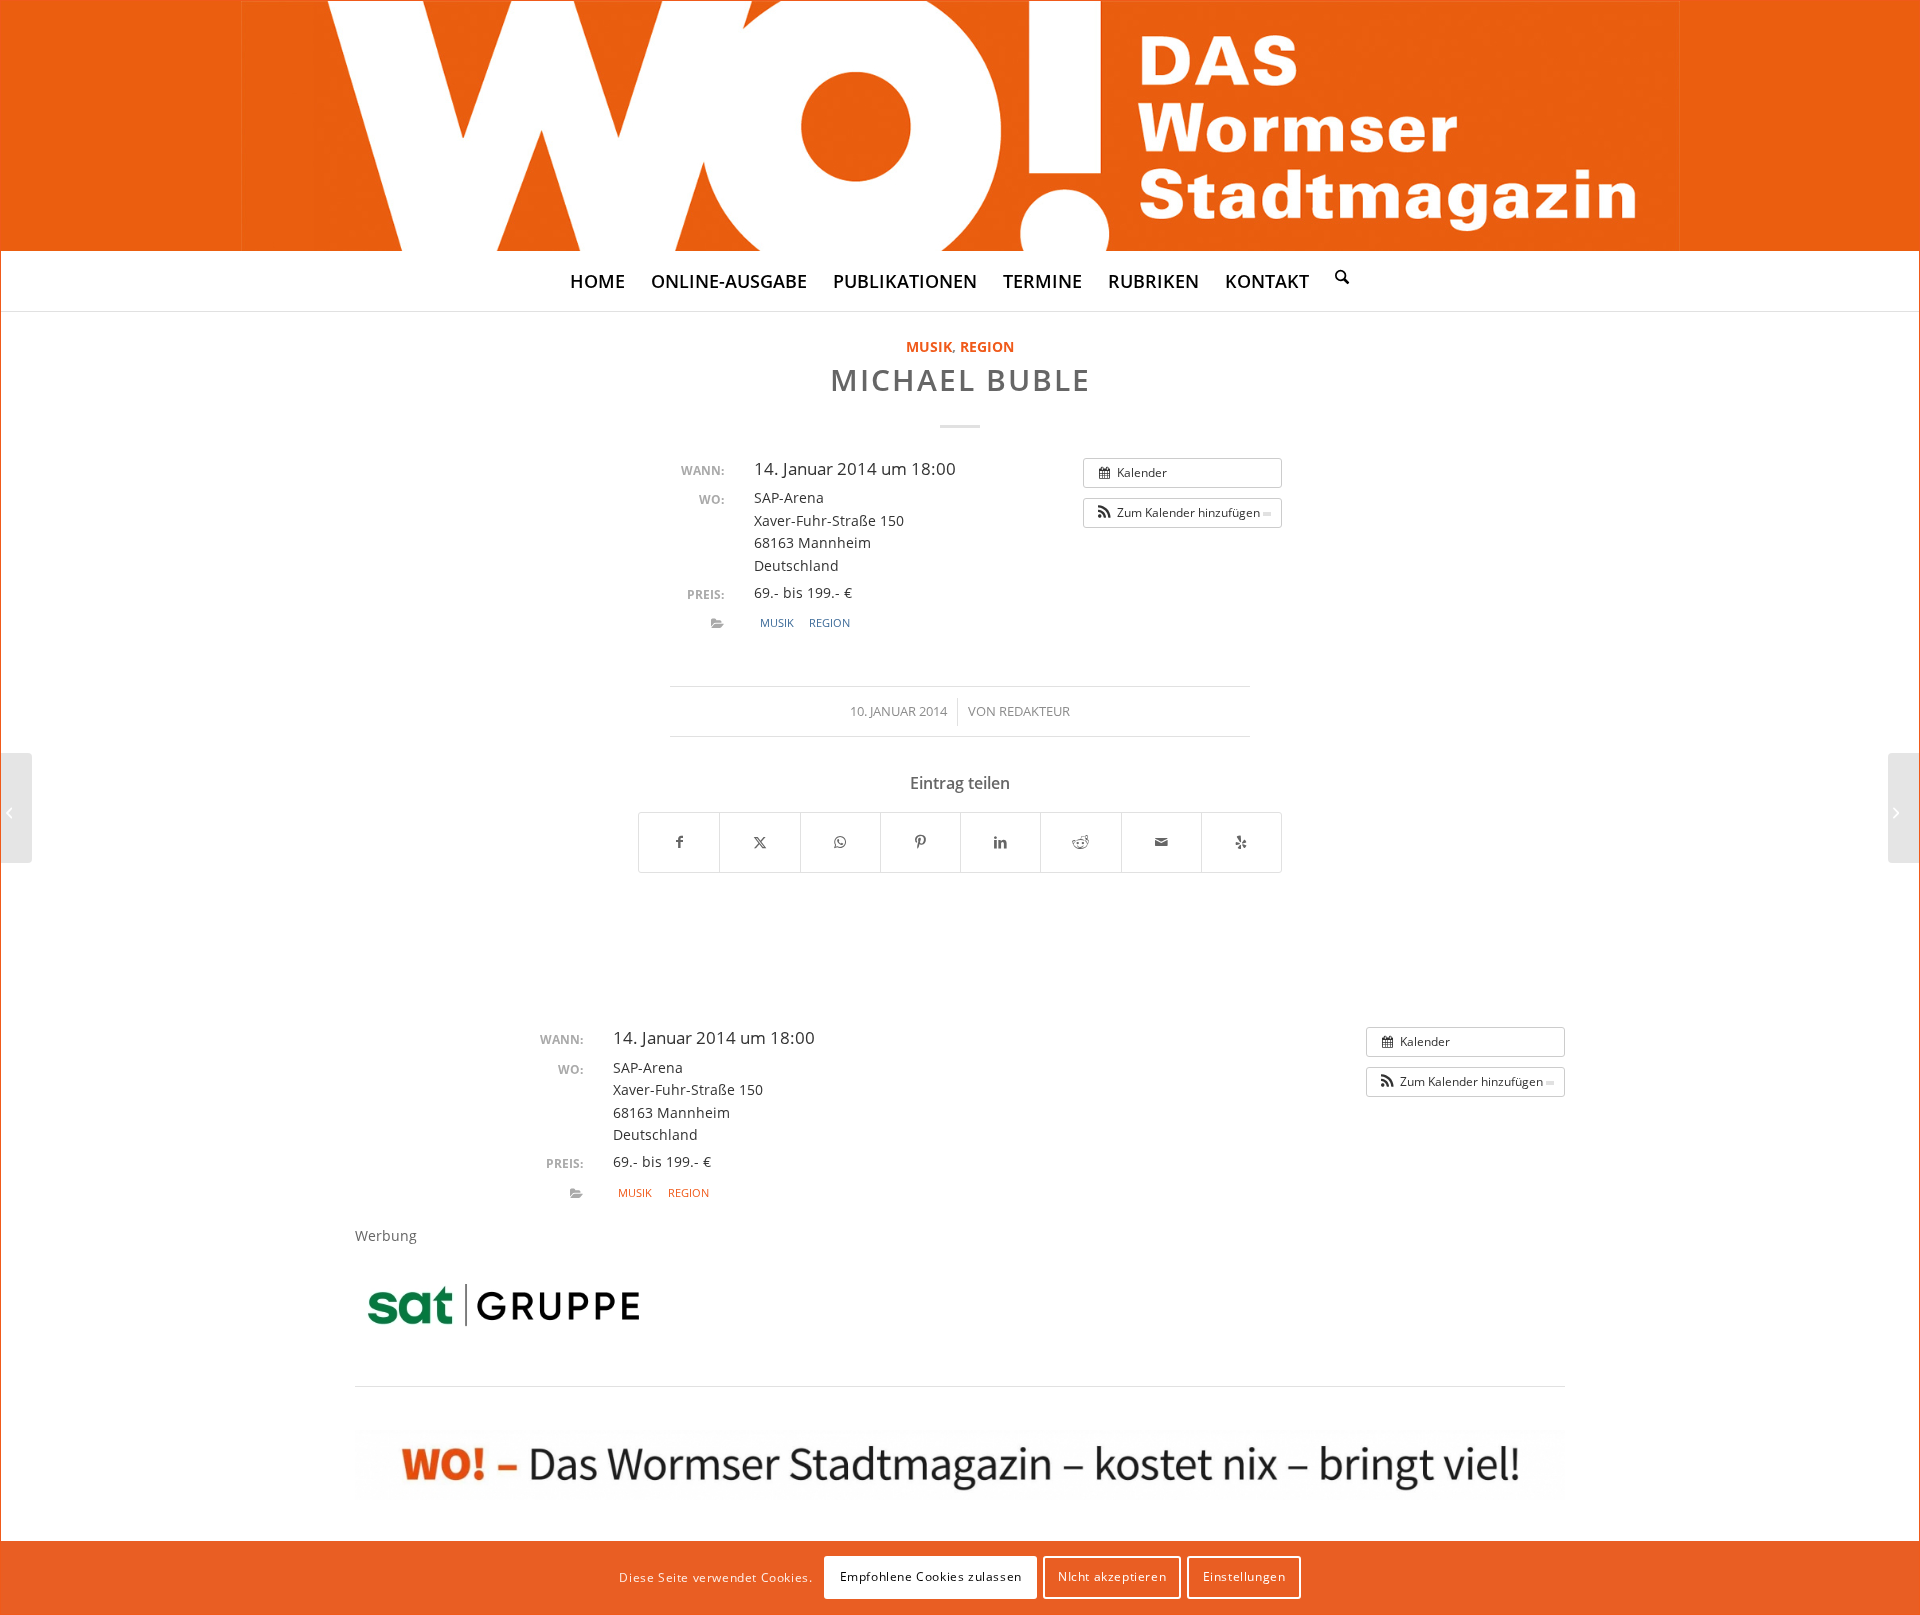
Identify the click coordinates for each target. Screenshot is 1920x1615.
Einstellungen (1244, 1576)
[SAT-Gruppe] (503, 1304)
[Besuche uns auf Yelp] (1241, 842)
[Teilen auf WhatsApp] (840, 842)
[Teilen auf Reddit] (1080, 842)
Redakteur (1034, 711)
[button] (1182, 513)
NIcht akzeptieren (1112, 1576)
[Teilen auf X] (759, 842)
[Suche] (1342, 276)
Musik (929, 346)
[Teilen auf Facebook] (679, 842)
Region (987, 346)
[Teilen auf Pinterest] (920, 842)
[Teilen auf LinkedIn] (1000, 842)
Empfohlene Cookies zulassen (931, 1576)
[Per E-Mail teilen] (1161, 842)
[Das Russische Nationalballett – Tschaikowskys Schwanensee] (16, 808)
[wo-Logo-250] (960, 126)
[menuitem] (597, 281)
